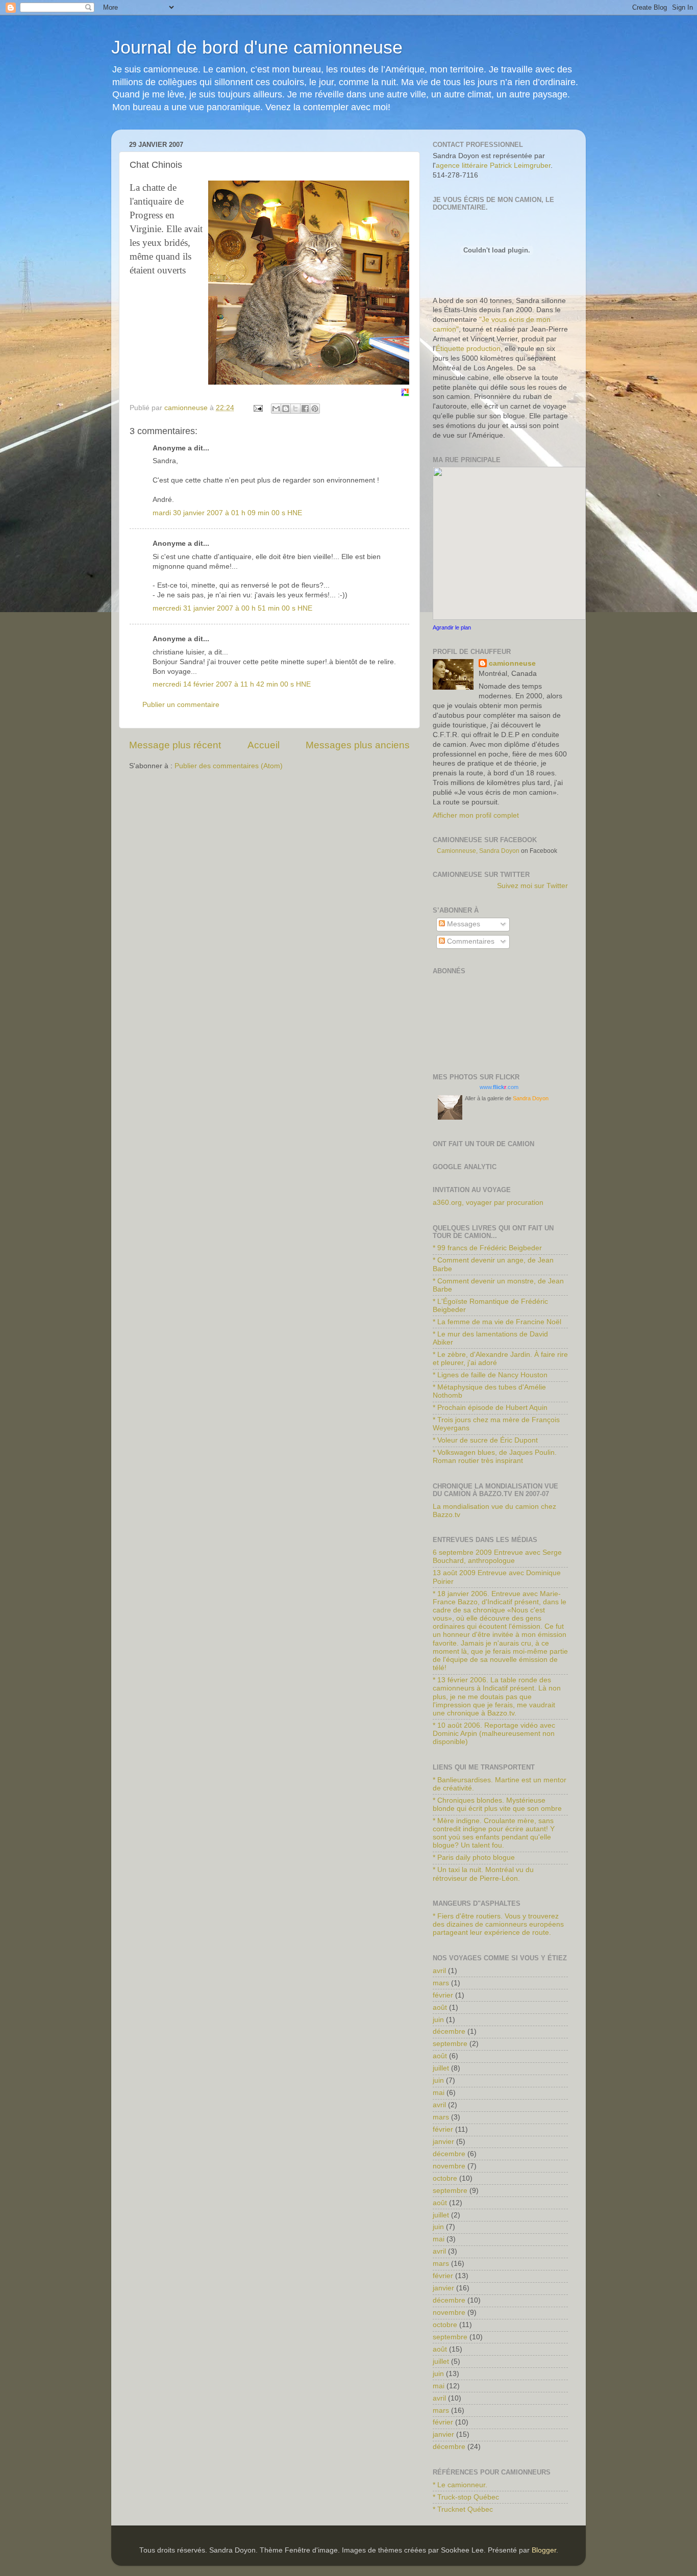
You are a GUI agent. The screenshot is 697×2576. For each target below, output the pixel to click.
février (443, 1995)
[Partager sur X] (295, 409)
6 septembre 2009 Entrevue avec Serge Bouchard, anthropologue (497, 1557)
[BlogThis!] (286, 409)
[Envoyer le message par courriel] (257, 408)
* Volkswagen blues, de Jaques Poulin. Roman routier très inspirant (495, 1457)
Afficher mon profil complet (476, 815)
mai (439, 2093)
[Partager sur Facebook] (305, 409)
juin (438, 2020)
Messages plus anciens (358, 745)
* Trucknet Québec (463, 2509)
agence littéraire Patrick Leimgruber (493, 166)
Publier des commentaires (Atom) (229, 766)
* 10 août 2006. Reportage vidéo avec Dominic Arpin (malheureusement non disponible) (494, 1734)
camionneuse (512, 663)
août (440, 2007)
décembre (449, 2031)
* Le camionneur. (460, 2485)
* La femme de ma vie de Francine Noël (497, 1322)
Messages (463, 924)
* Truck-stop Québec (466, 2497)
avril (439, 1971)
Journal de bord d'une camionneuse (257, 47)
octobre (445, 2178)
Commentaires (470, 941)
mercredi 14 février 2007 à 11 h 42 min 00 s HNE (232, 684)
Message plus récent (175, 745)
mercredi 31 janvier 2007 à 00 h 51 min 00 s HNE (232, 608)
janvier (443, 2142)
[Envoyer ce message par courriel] (276, 409)
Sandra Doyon (531, 1098)
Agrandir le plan (452, 627)
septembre (450, 2044)
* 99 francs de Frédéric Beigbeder (487, 1248)
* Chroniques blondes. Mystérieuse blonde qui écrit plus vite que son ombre (497, 1804)
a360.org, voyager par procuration (488, 1203)
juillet (441, 2068)
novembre (449, 2166)
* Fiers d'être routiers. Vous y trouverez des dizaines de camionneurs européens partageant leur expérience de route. (498, 1924)
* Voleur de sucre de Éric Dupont (485, 1440)
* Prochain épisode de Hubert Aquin (490, 1408)
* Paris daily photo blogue (474, 1858)
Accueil (264, 745)
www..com (499, 1087)
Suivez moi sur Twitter (532, 886)
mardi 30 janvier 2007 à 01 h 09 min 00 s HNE (227, 513)
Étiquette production (468, 349)
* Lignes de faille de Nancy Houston (490, 1375)
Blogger (544, 2550)
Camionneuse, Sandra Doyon (478, 851)
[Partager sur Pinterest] (315, 409)
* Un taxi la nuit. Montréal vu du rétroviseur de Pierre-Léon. (483, 1874)
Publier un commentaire (181, 705)
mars (441, 1983)
